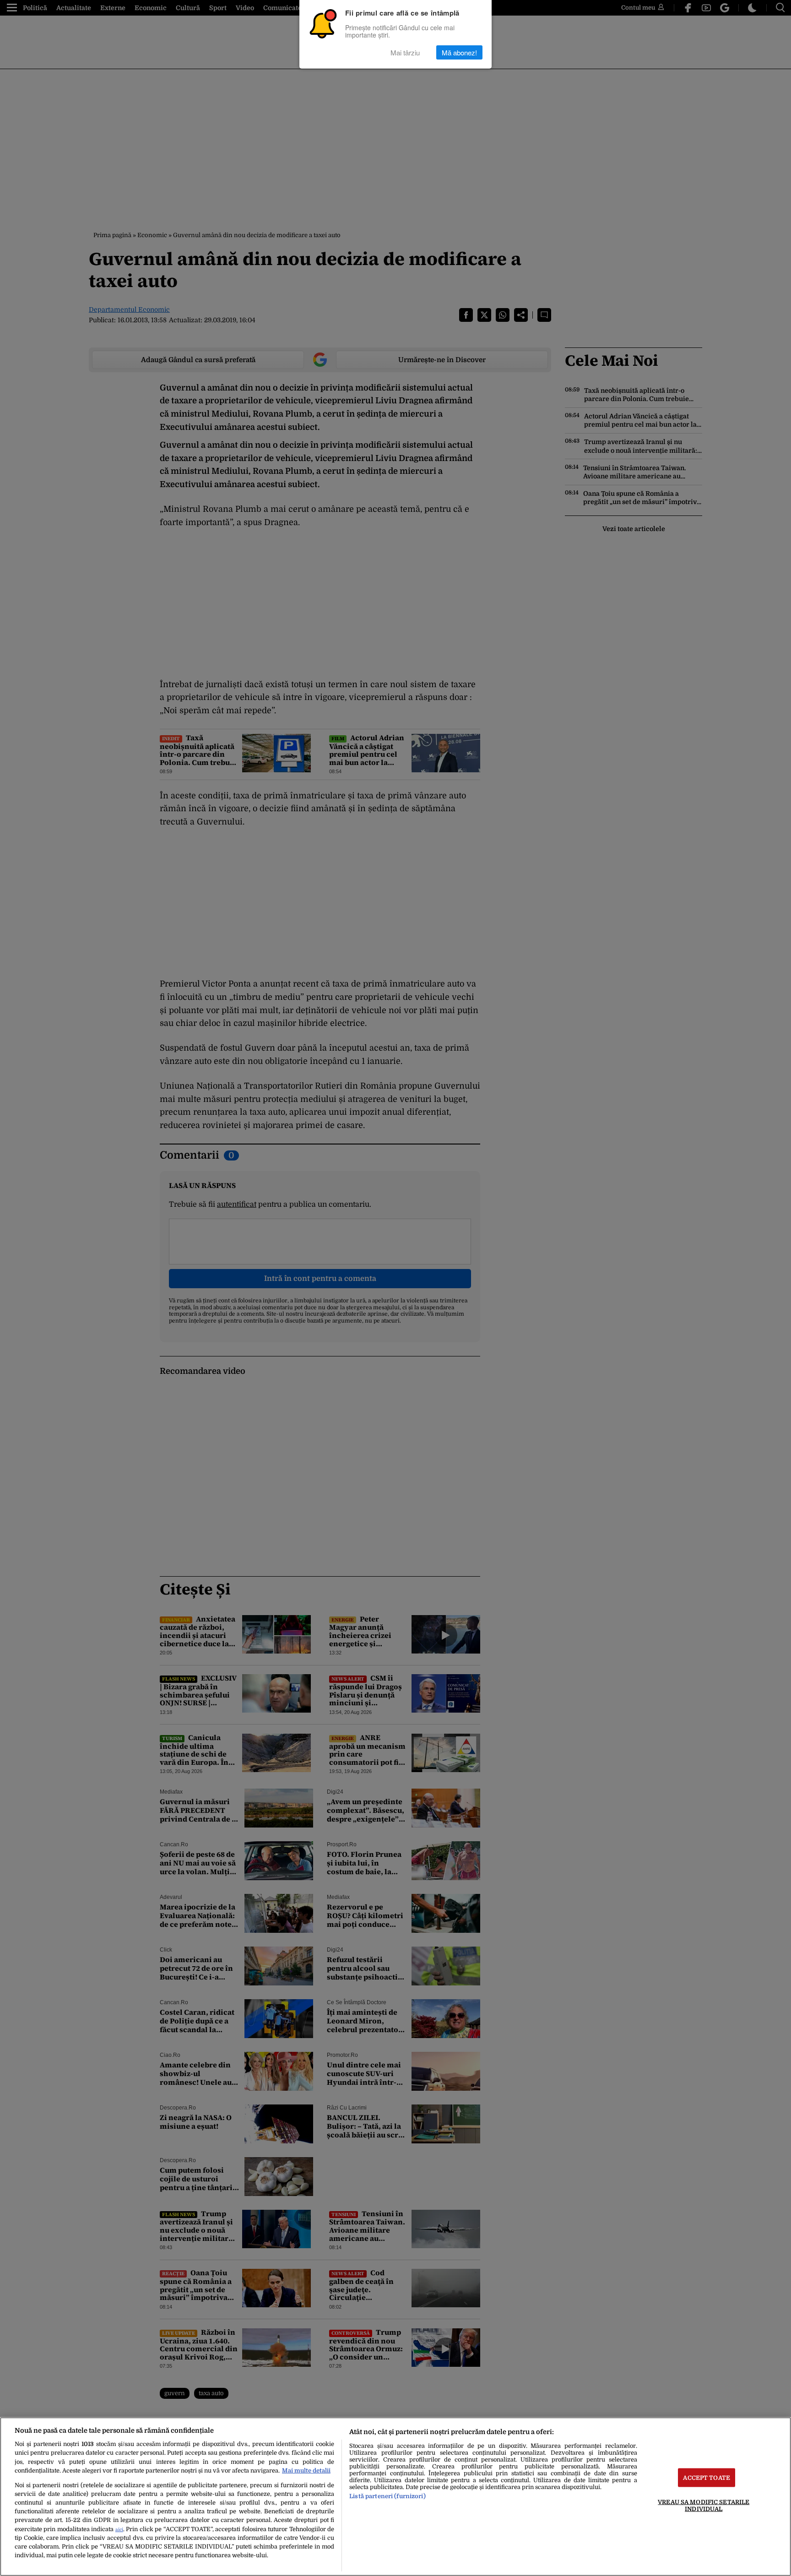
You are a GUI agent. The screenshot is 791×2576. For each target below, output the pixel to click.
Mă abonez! (459, 52)
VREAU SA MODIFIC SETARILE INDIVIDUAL (704, 2505)
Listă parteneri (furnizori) (387, 2496)
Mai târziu (405, 52)
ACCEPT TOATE (707, 2477)
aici (119, 2530)
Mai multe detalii (306, 2470)
